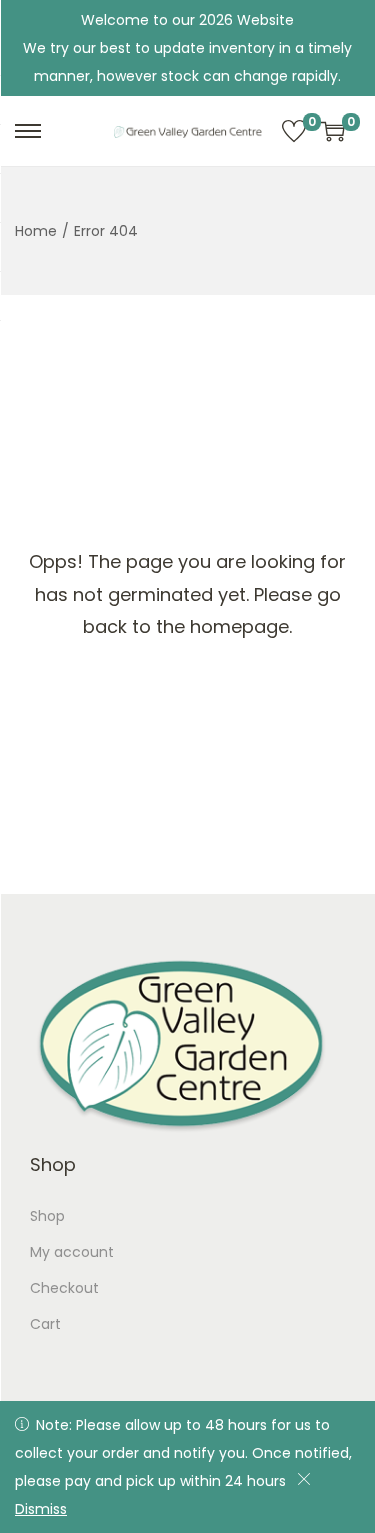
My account (72, 1252)
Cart (45, 1324)
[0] (294, 131)
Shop (47, 1216)
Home (36, 231)
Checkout (64, 1288)
